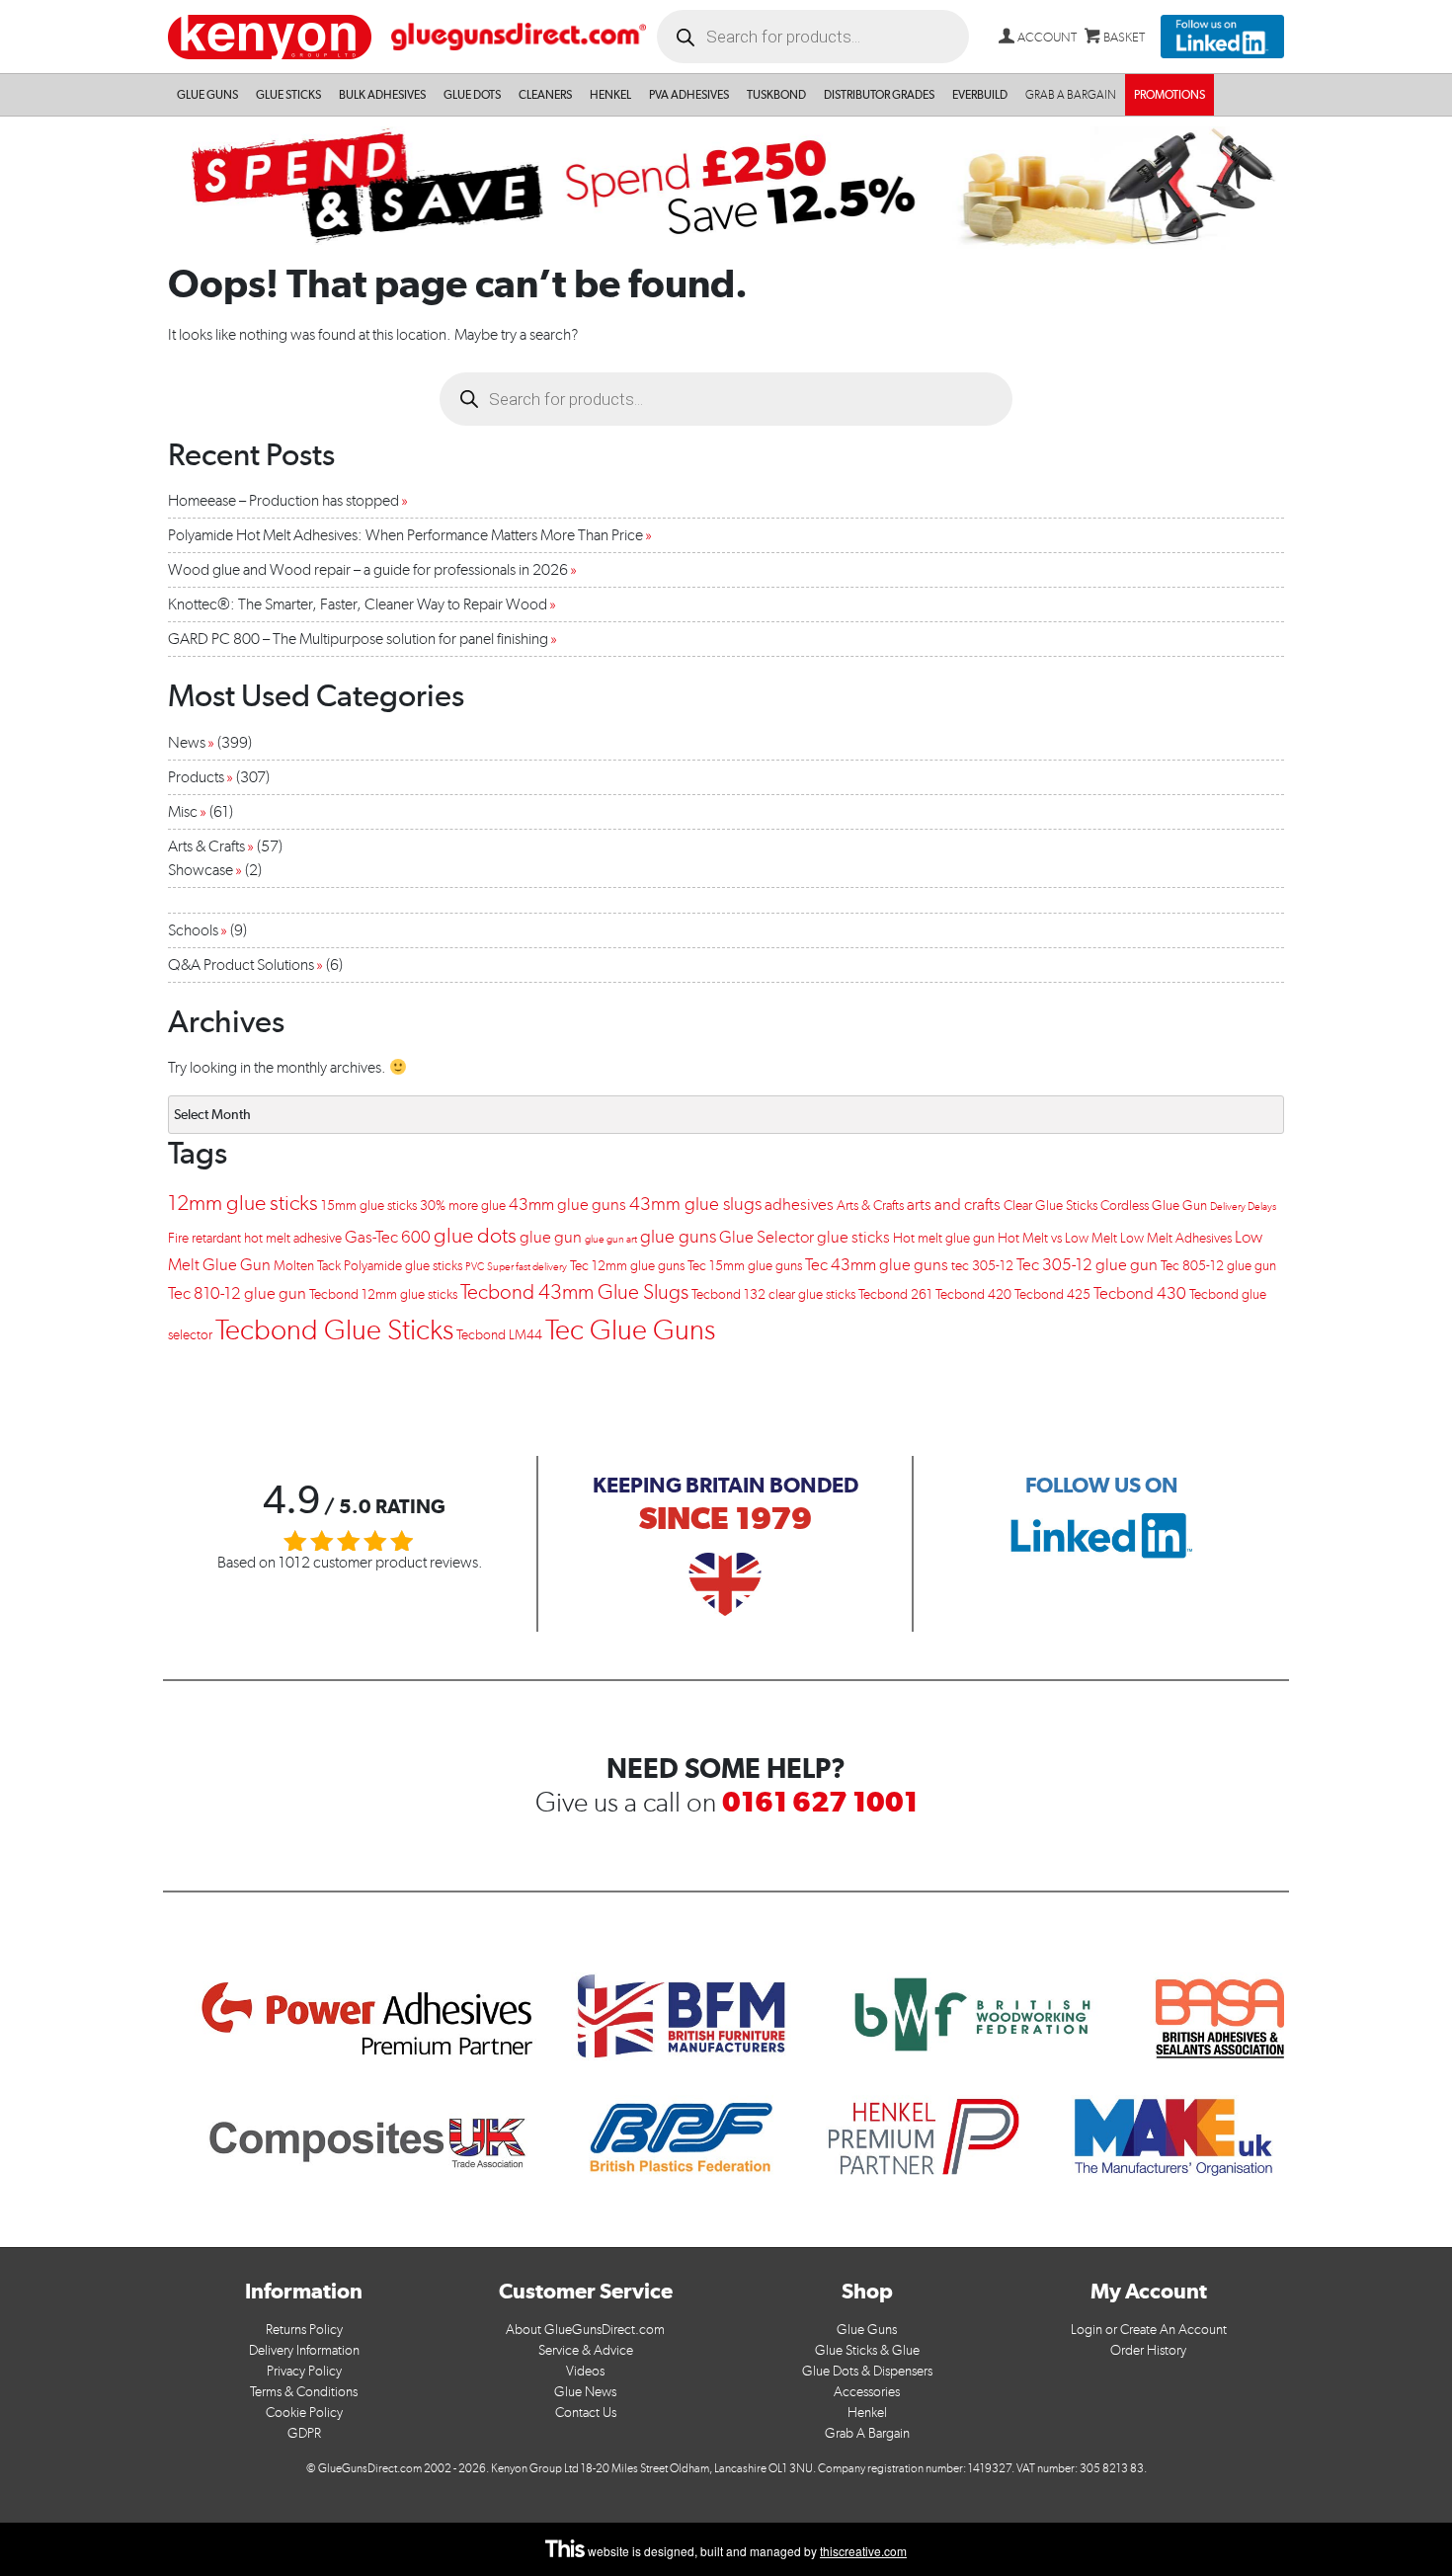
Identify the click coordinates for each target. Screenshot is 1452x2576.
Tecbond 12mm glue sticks (383, 1294)
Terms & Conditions (304, 2392)
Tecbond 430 (1140, 1293)
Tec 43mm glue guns (877, 1264)
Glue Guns (207, 95)
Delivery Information (304, 2350)
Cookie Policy (304, 2413)
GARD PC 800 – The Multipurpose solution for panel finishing (358, 639)
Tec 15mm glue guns (745, 1266)
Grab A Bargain (867, 2433)
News (187, 742)
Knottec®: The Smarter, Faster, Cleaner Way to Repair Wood (358, 604)
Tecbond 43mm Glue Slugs (574, 1292)
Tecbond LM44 (499, 1335)
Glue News (585, 2392)
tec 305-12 (982, 1266)
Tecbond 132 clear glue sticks (773, 1294)
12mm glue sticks (243, 1203)
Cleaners (545, 95)
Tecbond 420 (973, 1294)
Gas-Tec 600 (388, 1237)
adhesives (799, 1204)
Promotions (1170, 95)
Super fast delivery (527, 1267)
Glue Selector (766, 1237)
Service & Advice (586, 2350)
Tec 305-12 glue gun (1087, 1264)
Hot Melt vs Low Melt (1057, 1238)
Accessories (867, 2392)
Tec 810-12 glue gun (237, 1293)
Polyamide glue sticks (403, 1266)
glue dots (475, 1235)
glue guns (678, 1236)
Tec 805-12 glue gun (1218, 1266)
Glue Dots (472, 95)
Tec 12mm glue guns (627, 1266)
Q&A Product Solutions (241, 965)
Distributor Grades (879, 95)
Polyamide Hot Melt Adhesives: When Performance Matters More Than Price (405, 535)
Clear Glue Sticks (1050, 1206)
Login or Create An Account (1149, 2330)
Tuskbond (776, 95)
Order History (1148, 2350)
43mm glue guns (567, 1204)
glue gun (551, 1237)
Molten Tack (307, 1266)
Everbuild (980, 95)
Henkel (610, 95)
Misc (183, 811)
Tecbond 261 (895, 1294)
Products (196, 777)
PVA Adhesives (689, 95)
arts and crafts (954, 1204)
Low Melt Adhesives (1176, 1238)
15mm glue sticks (369, 1206)
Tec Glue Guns (630, 1329)
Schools (193, 930)
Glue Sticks (288, 95)
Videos (585, 2371)
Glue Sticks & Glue (867, 2350)
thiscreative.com (863, 2551)
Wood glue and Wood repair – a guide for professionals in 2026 (368, 569)
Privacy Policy (304, 2371)
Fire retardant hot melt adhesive (255, 1238)
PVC (475, 1267)
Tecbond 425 (1052, 1294)
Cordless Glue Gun (1154, 1206)
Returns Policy (304, 2330)
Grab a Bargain (1071, 95)
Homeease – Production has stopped (283, 500)
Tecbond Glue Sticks (334, 1329)
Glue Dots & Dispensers (867, 2371)
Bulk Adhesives (382, 95)
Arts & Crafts (206, 846)
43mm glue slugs (695, 1204)
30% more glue (463, 1206)
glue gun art (611, 1239)
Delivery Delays (1243, 1207)
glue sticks (853, 1237)
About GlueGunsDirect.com (585, 2330)
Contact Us (586, 2413)
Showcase (201, 870)
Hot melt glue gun (944, 1238)
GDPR (304, 2433)
